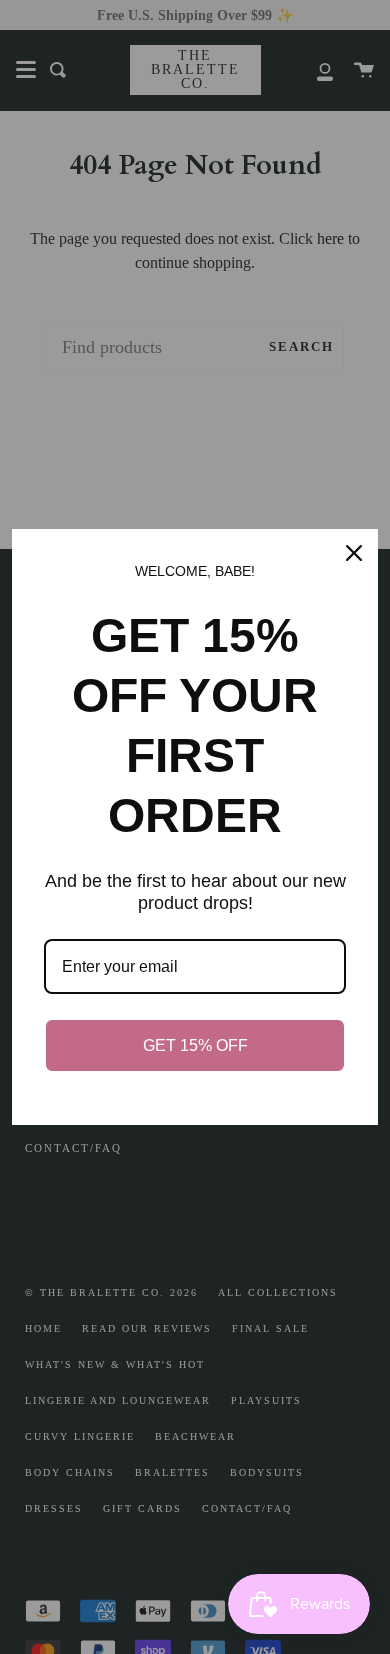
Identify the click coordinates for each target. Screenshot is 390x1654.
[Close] (354, 553)
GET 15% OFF (195, 1045)
